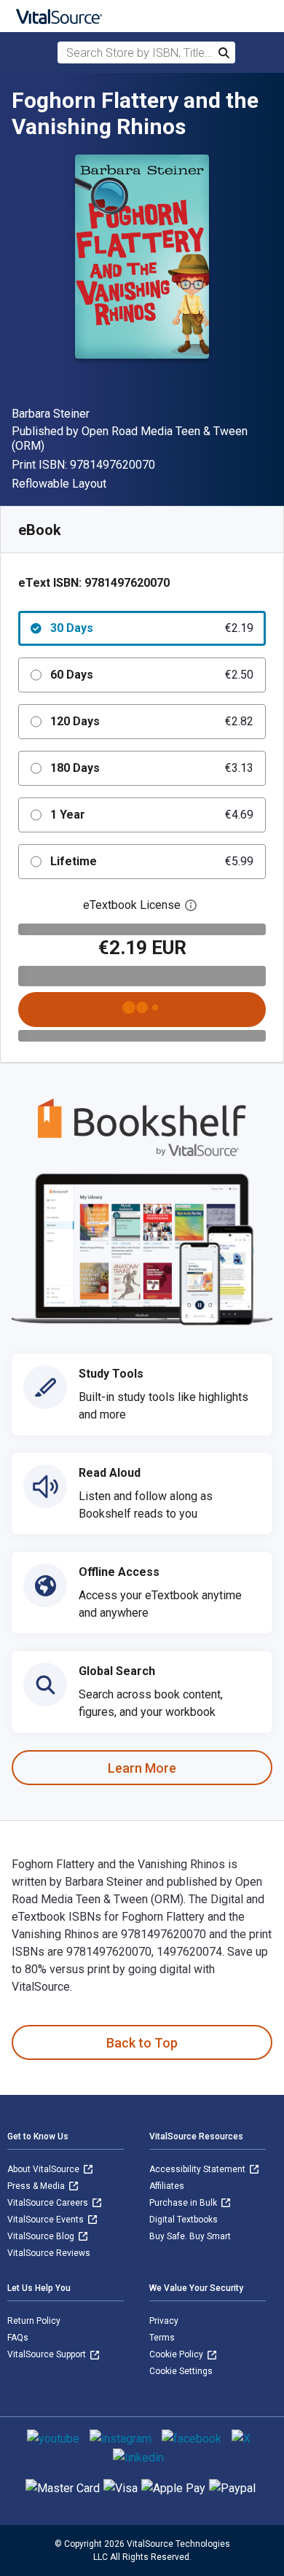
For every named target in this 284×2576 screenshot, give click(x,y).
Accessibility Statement (198, 2169)
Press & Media (37, 2186)
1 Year (152, 815)
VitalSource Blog (42, 2236)
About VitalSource (44, 2169)
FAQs (18, 2338)
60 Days (152, 675)
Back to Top (142, 2043)
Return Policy (34, 2321)
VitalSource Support (48, 2354)
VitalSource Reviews (49, 2253)
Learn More (142, 1768)
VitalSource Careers (49, 2203)
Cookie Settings (181, 2371)
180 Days (152, 768)
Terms (162, 2338)
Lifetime (152, 861)
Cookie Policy (177, 2354)
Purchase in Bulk (184, 2203)
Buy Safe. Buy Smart (190, 2236)
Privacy (164, 2321)
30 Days (152, 628)
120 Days (152, 721)
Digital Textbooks (184, 2220)
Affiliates (167, 2186)
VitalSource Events (47, 2220)
